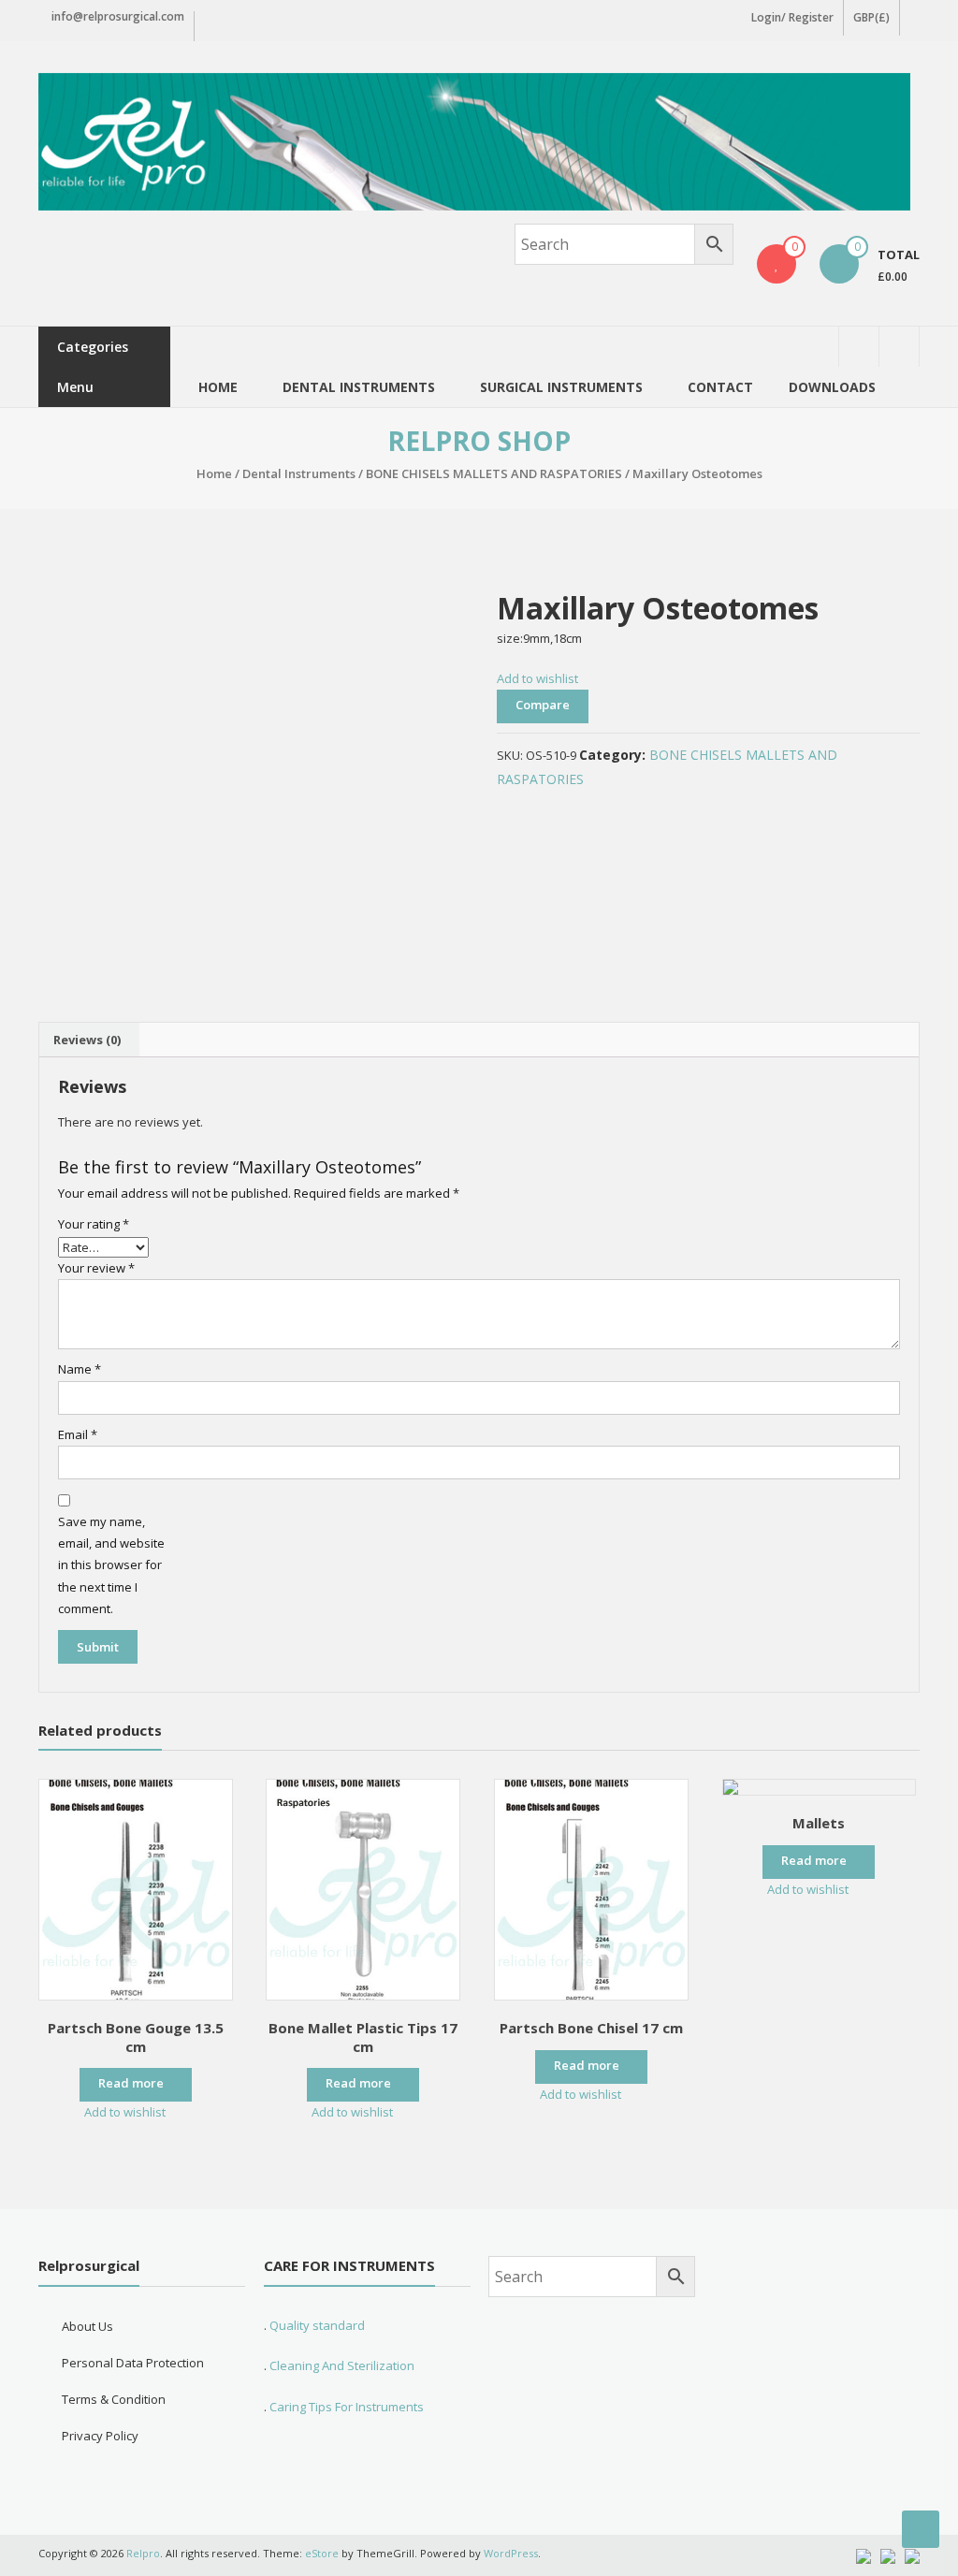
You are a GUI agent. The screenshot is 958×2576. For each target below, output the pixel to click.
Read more (131, 2083)
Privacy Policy (100, 2436)
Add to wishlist (539, 678)
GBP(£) (871, 17)
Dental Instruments (299, 473)
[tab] (87, 1040)
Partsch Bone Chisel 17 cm (591, 2028)
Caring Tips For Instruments (347, 2407)
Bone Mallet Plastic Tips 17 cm (363, 2037)
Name (80, 1369)
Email (78, 1434)
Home (218, 387)
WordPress (511, 2553)
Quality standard (317, 2325)
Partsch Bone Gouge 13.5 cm (136, 2037)
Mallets (819, 1823)
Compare (543, 705)
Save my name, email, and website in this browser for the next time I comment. (111, 1565)
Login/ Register (792, 17)
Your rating (94, 1224)
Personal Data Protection (133, 2363)
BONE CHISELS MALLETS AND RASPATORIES (494, 473)
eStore (322, 2553)
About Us (87, 2326)
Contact (720, 387)
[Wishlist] (777, 264)
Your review (96, 1268)
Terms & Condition (114, 2399)
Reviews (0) (87, 1040)
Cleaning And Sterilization (341, 2365)
